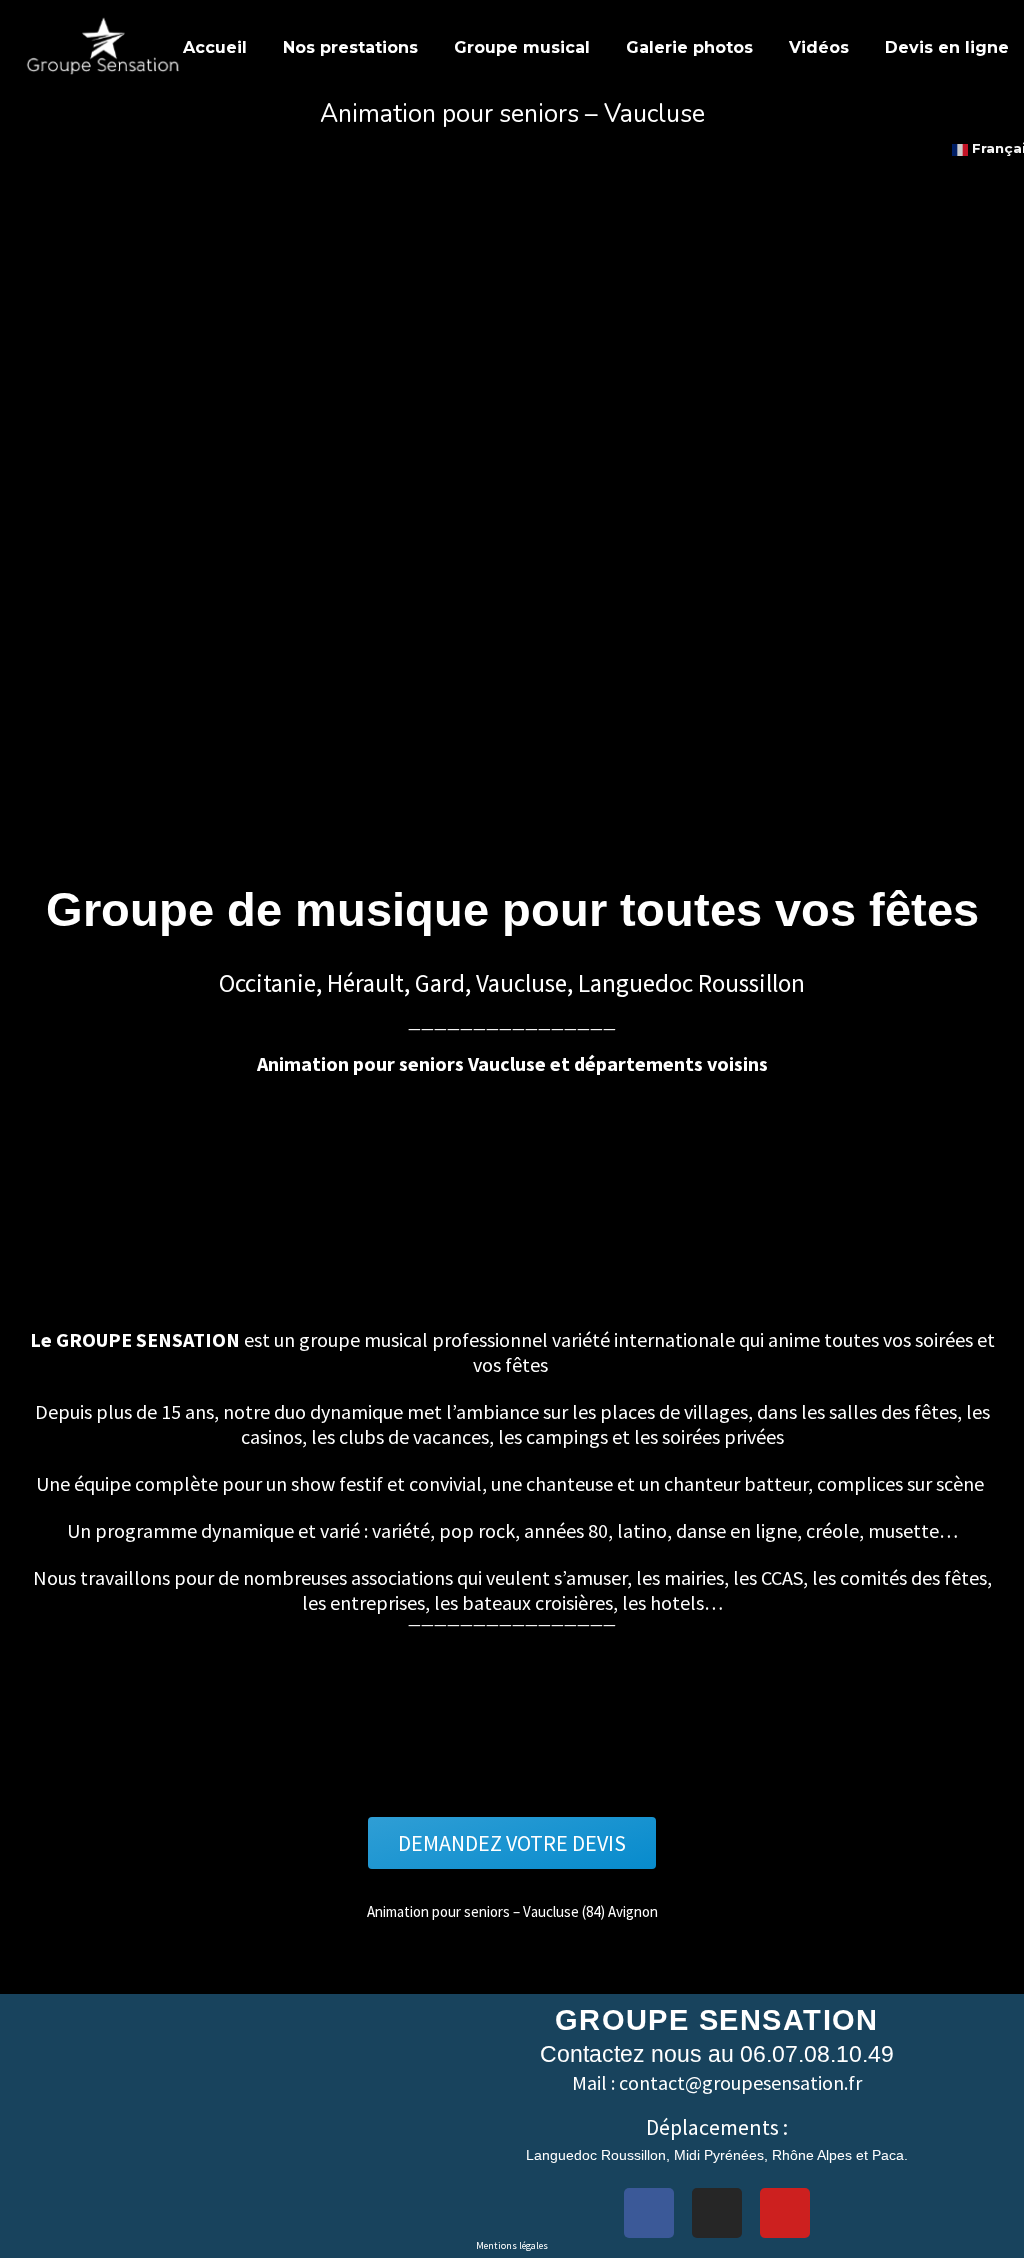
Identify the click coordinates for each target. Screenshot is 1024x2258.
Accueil (215, 47)
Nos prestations (350, 47)
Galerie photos (689, 47)
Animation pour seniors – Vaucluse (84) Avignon (512, 1911)
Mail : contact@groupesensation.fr (717, 2082)
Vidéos (819, 47)
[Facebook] (649, 2213)
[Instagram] (717, 2213)
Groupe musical (522, 47)
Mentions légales (512, 2245)
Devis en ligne (947, 47)
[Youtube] (785, 2213)
